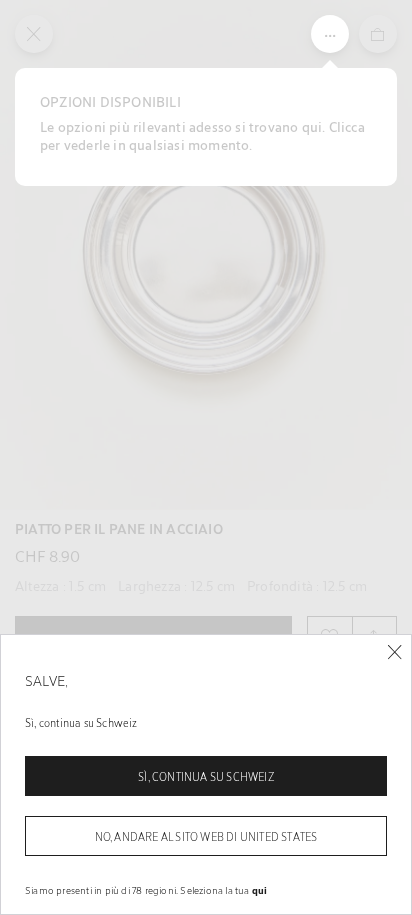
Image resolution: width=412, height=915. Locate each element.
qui (260, 890)
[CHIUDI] (394, 652)
